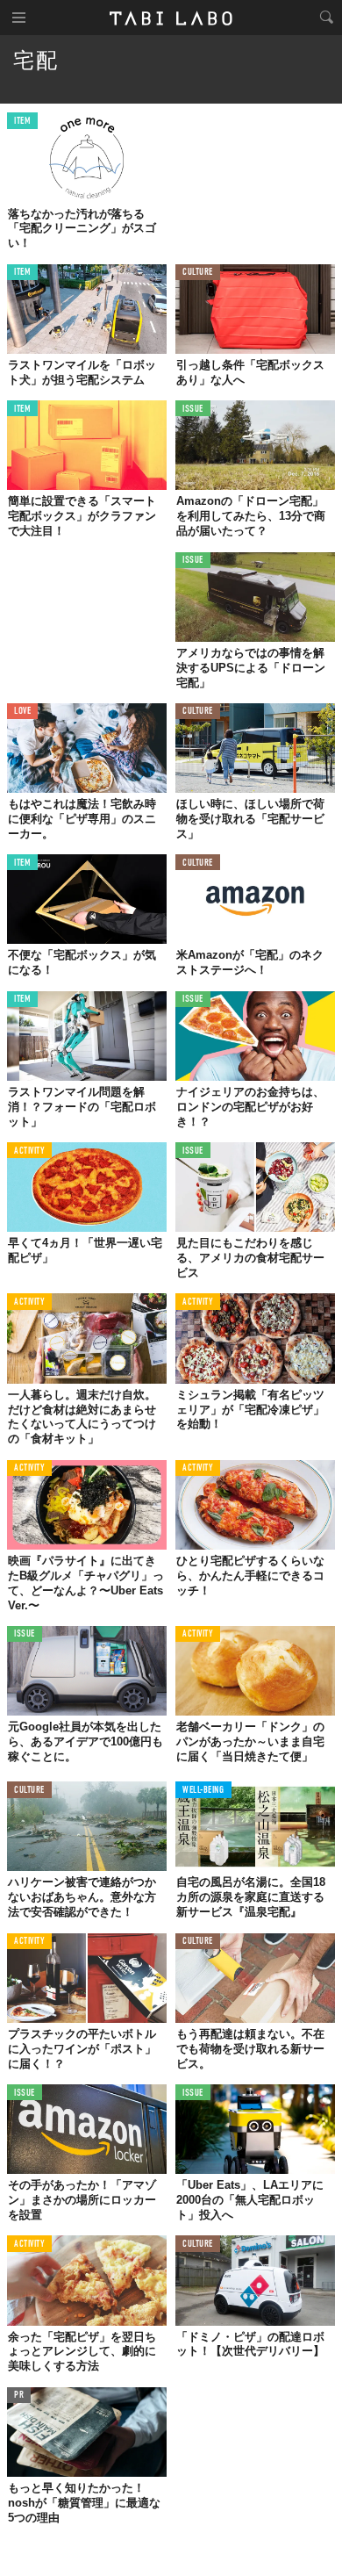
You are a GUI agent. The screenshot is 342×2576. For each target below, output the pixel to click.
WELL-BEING (203, 1791)
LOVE (22, 712)
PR (19, 2396)
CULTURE (198, 273)
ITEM (22, 122)
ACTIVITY (29, 1151)
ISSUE (193, 410)
